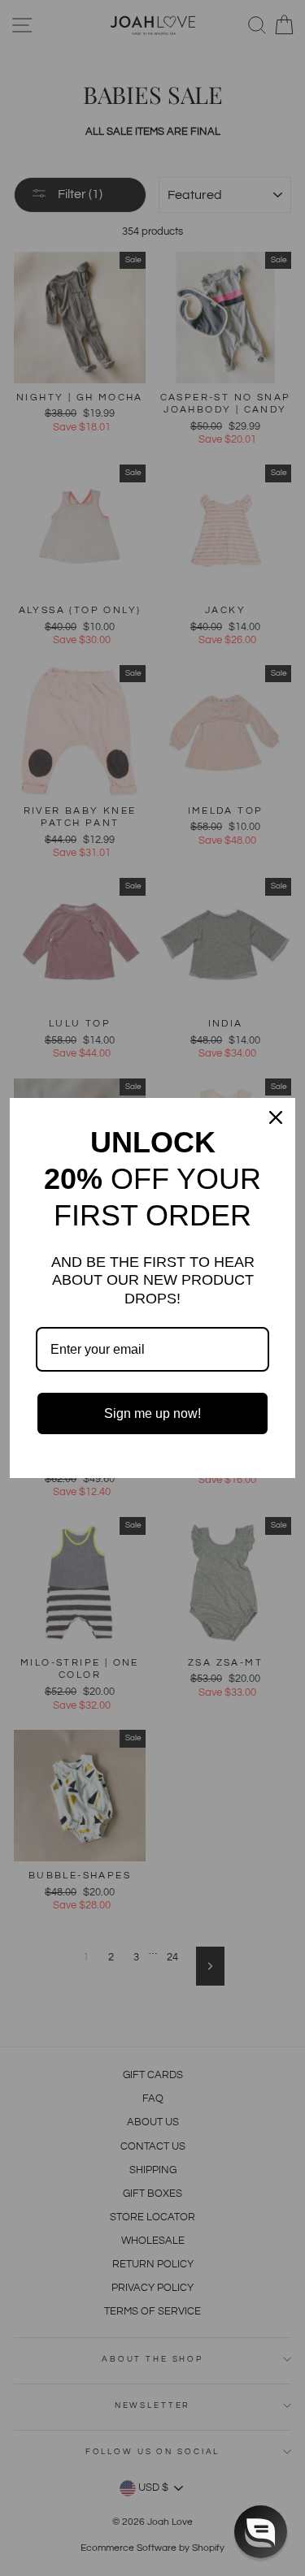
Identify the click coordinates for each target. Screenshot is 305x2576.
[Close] (276, 1117)
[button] (261, 2532)
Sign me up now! (152, 1413)
